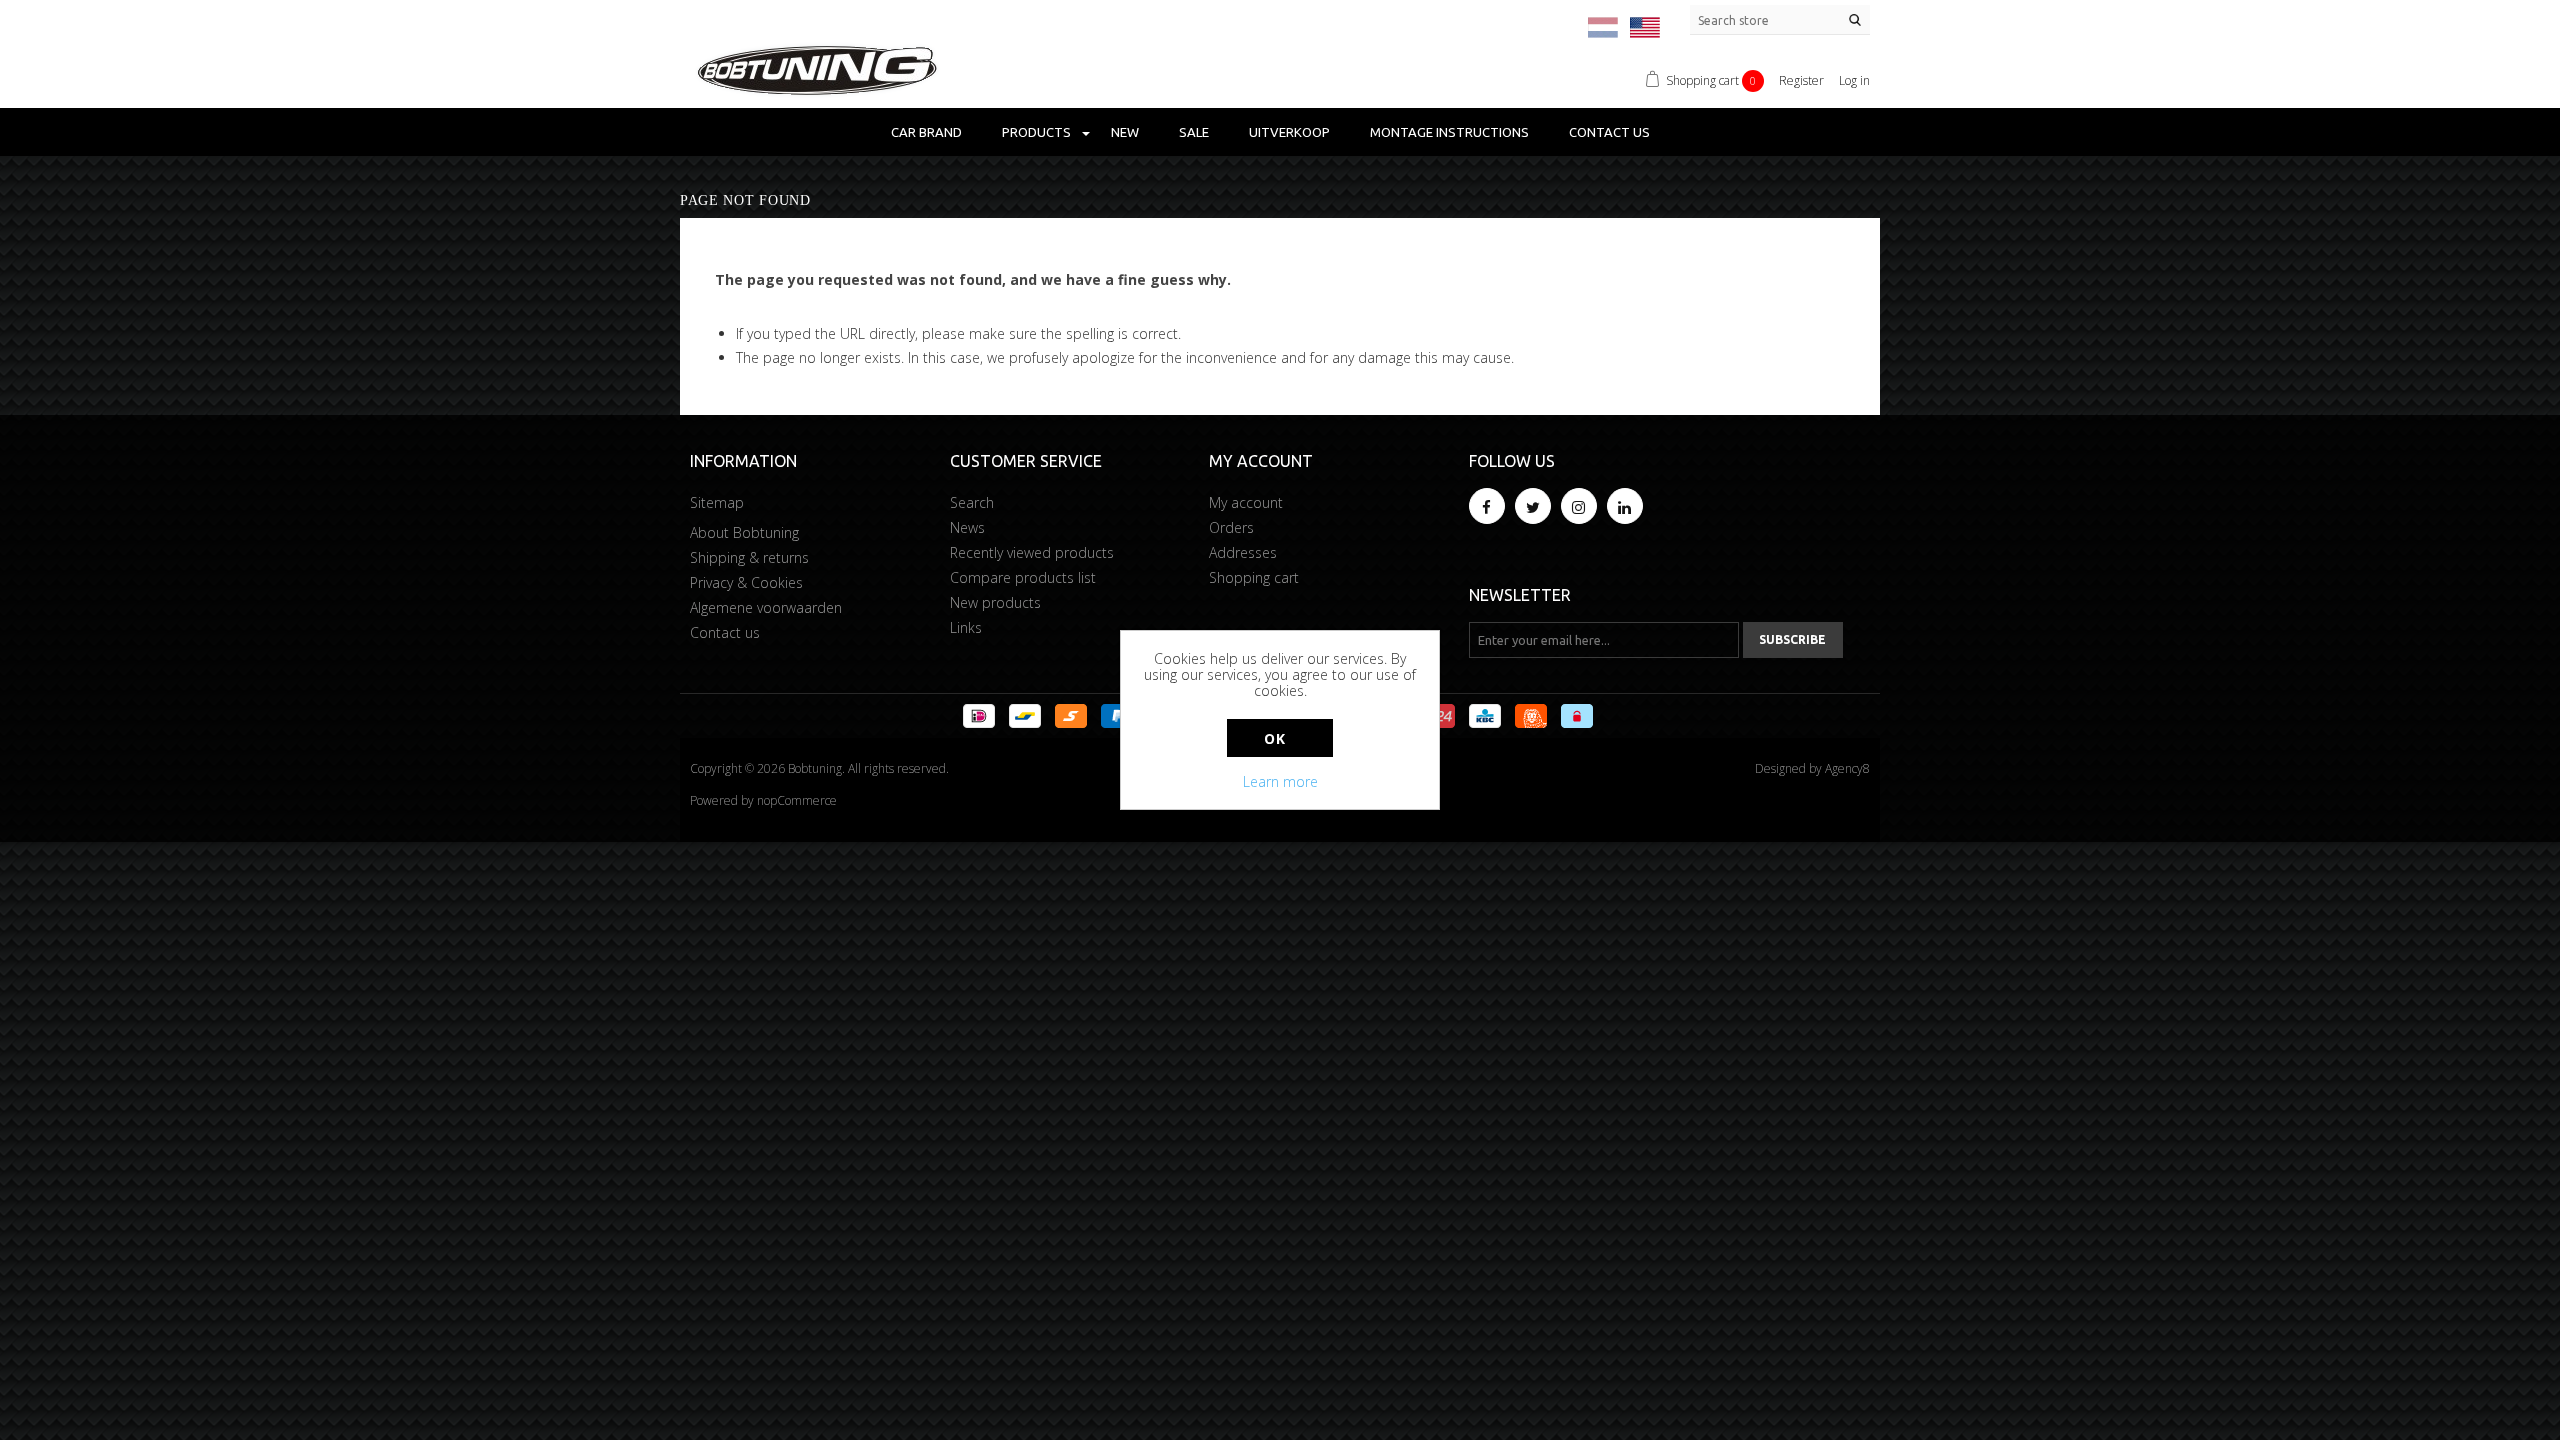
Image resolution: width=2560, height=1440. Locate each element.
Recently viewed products (1032, 552)
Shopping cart (1254, 577)
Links (966, 627)
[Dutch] (1603, 27)
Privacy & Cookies (746, 582)
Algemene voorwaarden (766, 607)
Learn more (1280, 781)
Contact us (1609, 132)
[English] (1645, 27)
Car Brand (926, 132)
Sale (1194, 132)
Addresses (1243, 552)
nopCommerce (797, 800)
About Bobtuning (744, 532)
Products (1036, 132)
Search (972, 502)
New (1125, 132)
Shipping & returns (749, 557)
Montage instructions (1449, 132)
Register (1801, 80)
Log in (1854, 80)
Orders (1231, 527)
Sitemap (717, 502)
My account (1246, 502)
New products (995, 602)
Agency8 (1847, 768)
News (967, 527)
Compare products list (1023, 577)
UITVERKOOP (1289, 132)
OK (1274, 738)
